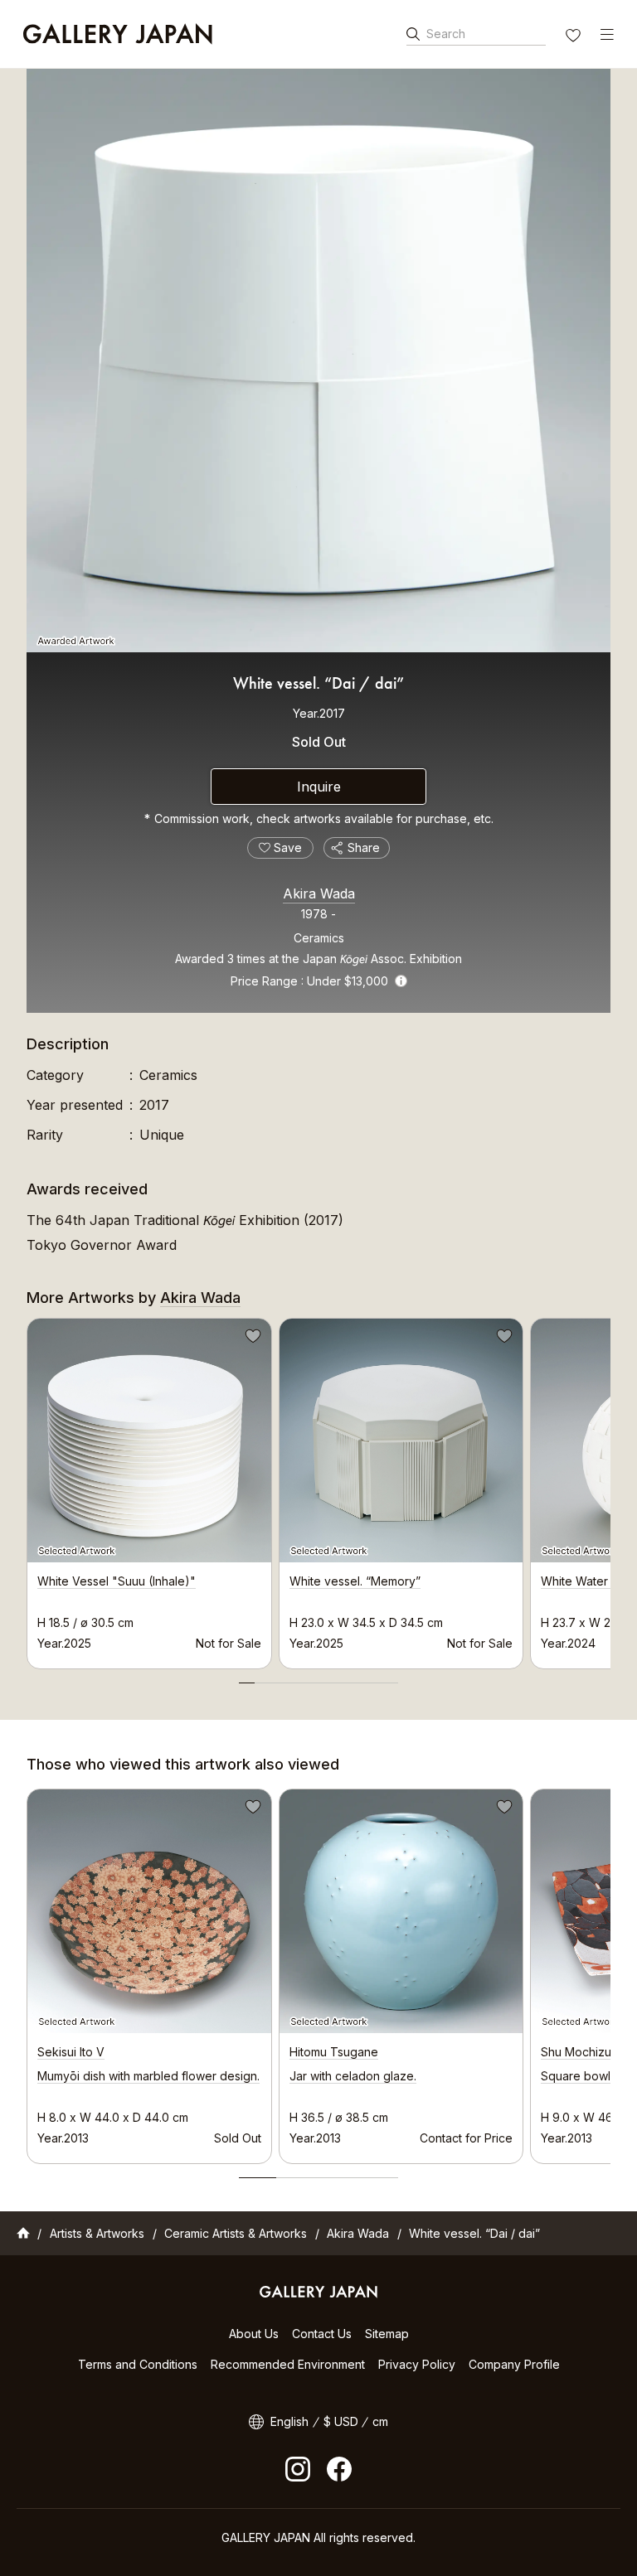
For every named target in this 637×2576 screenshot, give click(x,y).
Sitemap (387, 2334)
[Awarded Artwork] (318, 361)
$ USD (341, 2421)
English (289, 2421)
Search (446, 34)
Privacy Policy (417, 2364)
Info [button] (401, 981)
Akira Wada (319, 893)
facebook (339, 2469)
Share (364, 847)
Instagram (298, 2469)
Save (251, 1339)
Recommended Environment (288, 2364)
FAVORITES (575, 37)
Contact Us (322, 2334)
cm (380, 2421)
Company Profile (514, 2364)
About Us (254, 2334)
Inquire (319, 787)
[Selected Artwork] (149, 1911)
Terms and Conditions (138, 2364)
